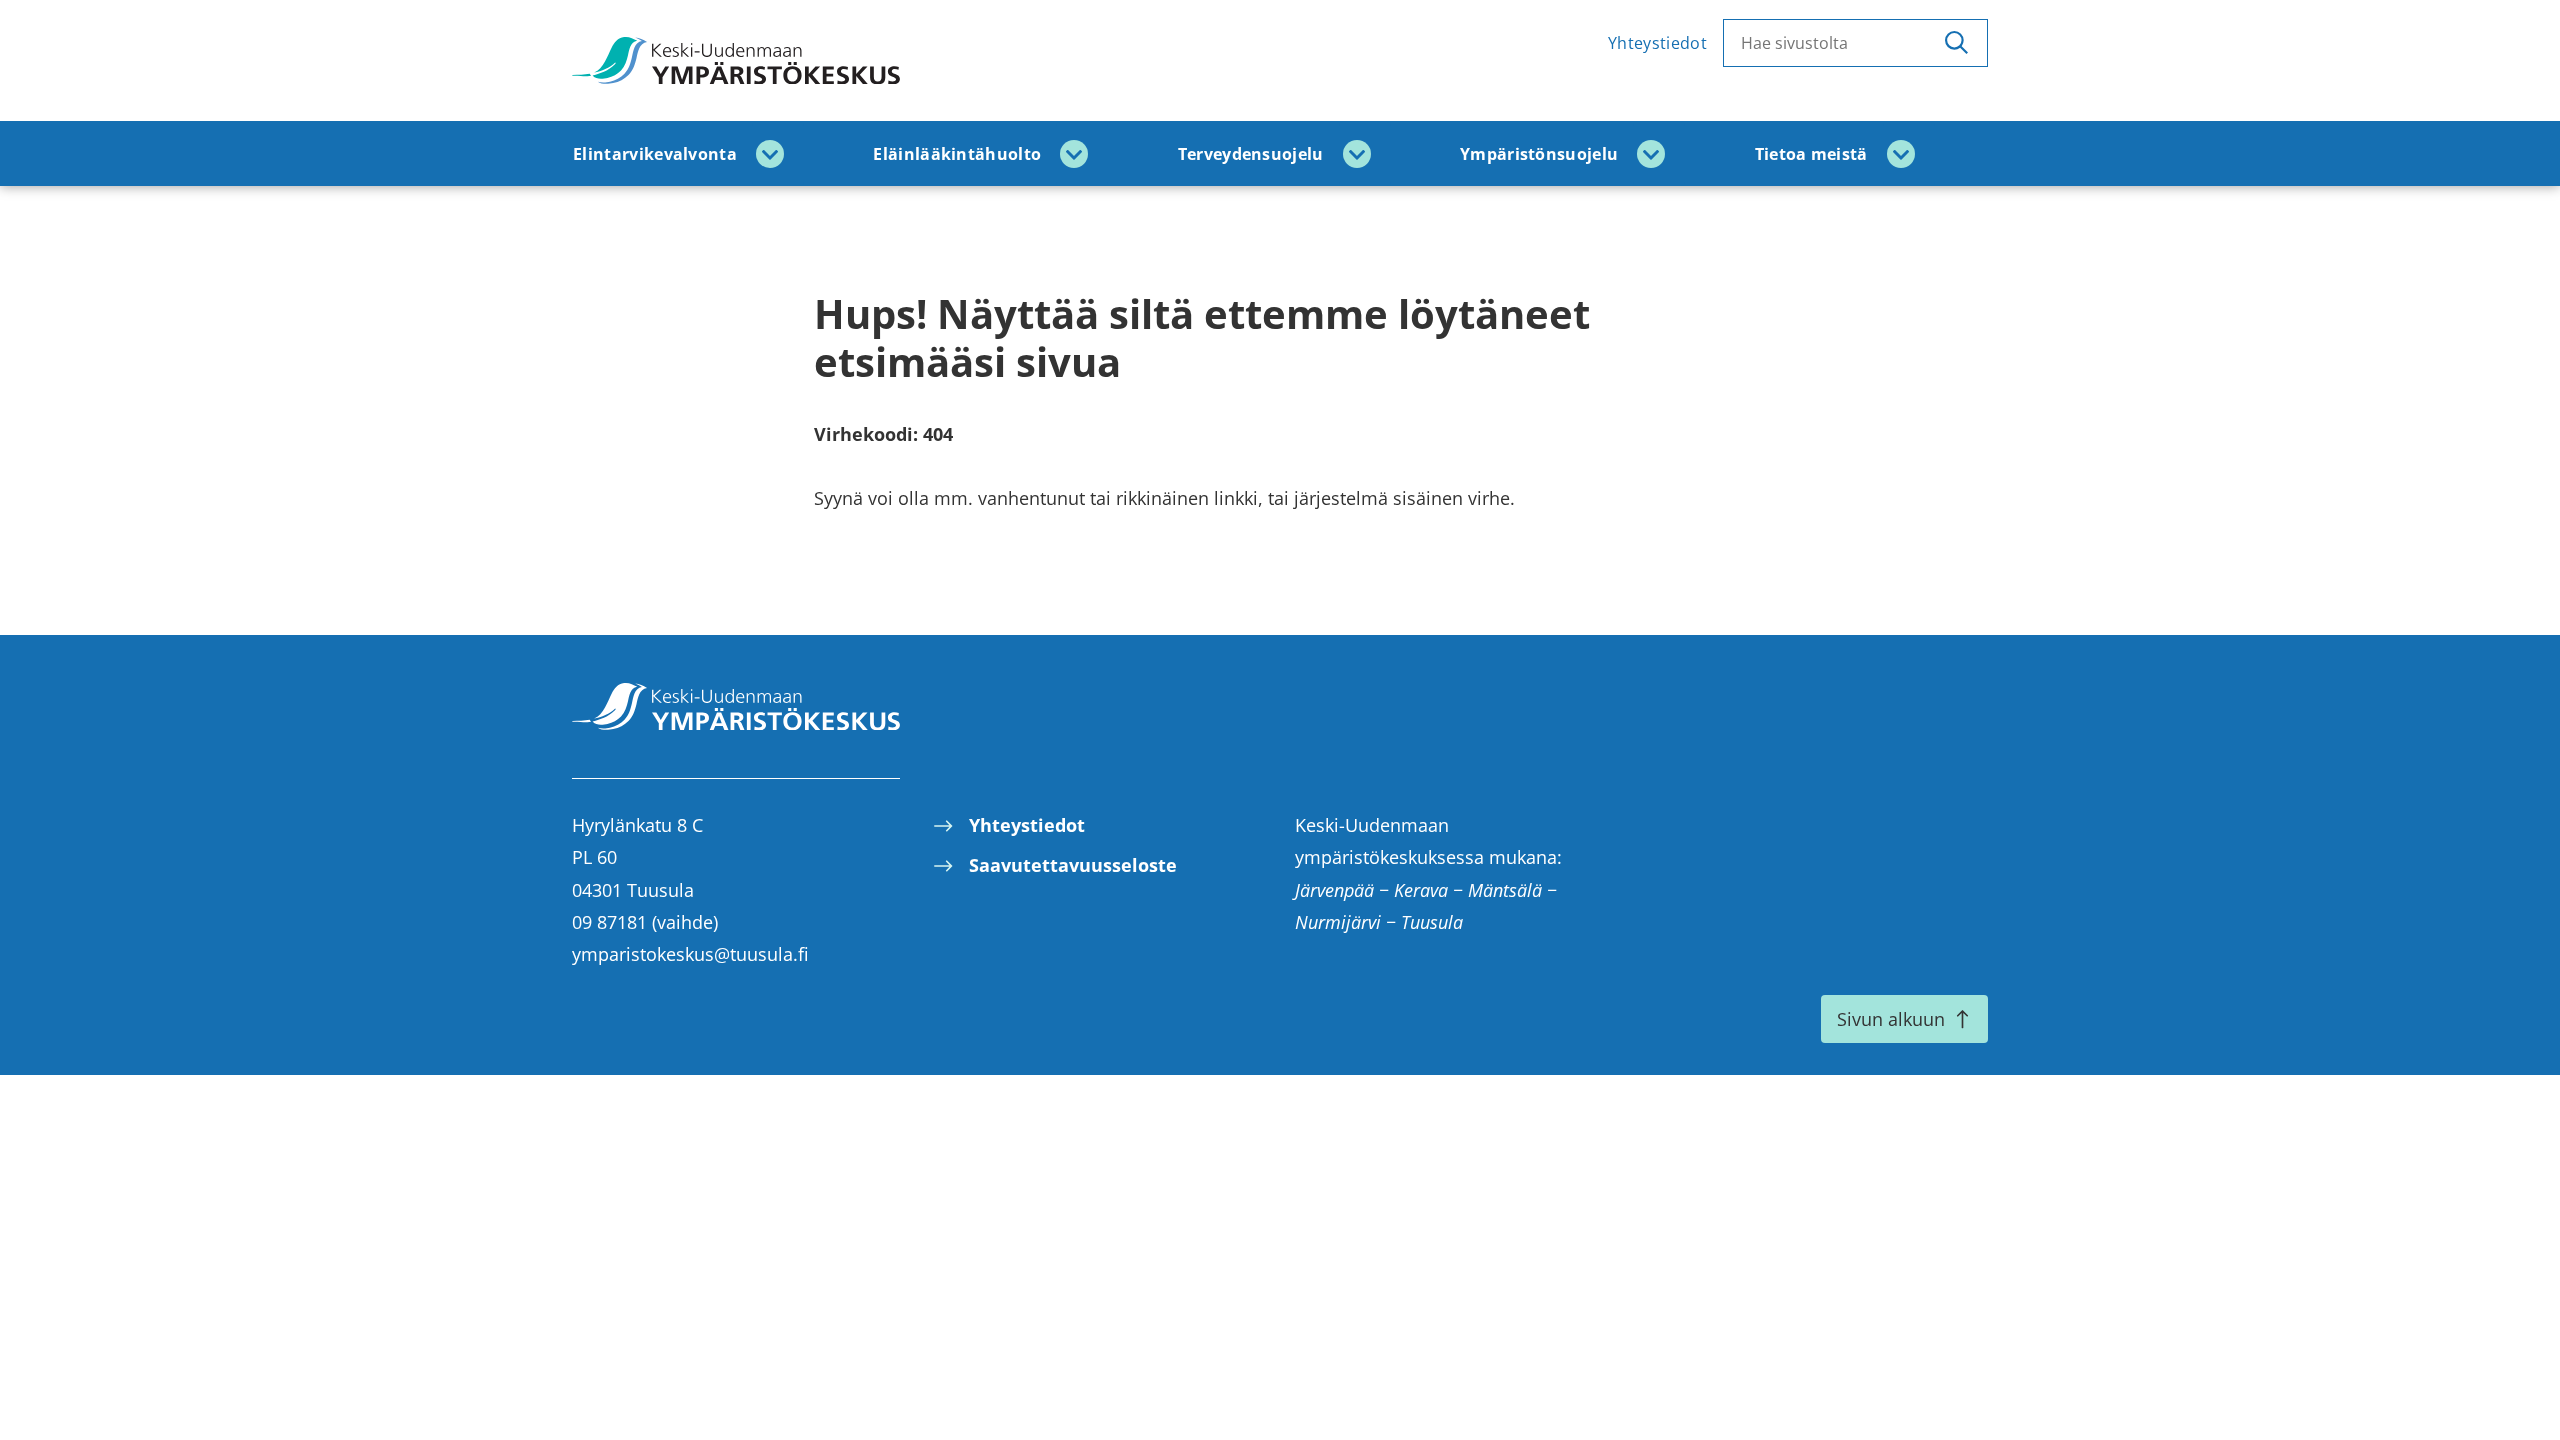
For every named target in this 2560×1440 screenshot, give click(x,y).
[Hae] (1956, 43)
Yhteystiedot (1657, 43)
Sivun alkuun (1891, 1019)
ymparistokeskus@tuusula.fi (690, 954)
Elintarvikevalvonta (655, 154)
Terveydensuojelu (1251, 154)
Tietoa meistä (1811, 154)
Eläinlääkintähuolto (957, 154)
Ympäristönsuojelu (1539, 154)
